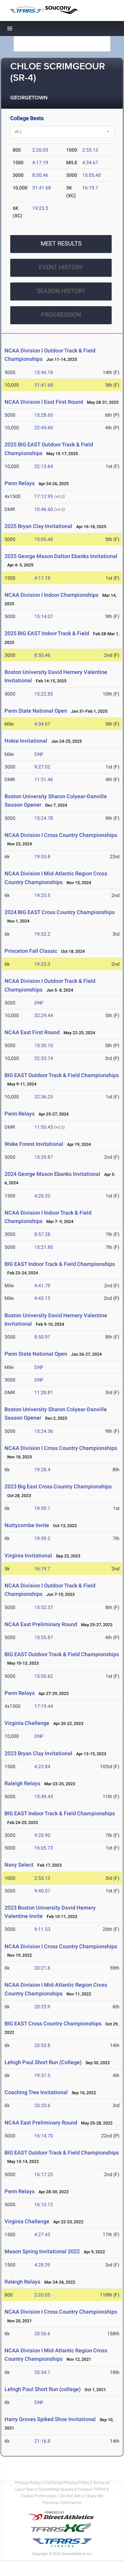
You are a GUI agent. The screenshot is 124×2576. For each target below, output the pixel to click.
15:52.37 (44, 1607)
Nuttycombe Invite (27, 1525)
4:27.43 (42, 2235)
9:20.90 (42, 1835)
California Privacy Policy (67, 2483)
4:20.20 (42, 1196)
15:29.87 (44, 1157)
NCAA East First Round (32, 1032)
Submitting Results (56, 2489)
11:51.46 (44, 779)
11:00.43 (44, 1127)
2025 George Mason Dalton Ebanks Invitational (61, 556)
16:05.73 (44, 1848)
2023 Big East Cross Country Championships (58, 1486)
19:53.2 (42, 934)
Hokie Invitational (26, 741)
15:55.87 (44, 1637)
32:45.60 (44, 428)
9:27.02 (42, 767)
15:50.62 (44, 1676)
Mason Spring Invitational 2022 (42, 2251)
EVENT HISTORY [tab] (61, 267)
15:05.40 (91, 175)
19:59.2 (42, 1538)
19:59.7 (42, 1508)
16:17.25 (44, 2174)
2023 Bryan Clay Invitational (38, 1753)
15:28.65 (44, 415)
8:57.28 (42, 1234)
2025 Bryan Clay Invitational (38, 526)
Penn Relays (20, 483)
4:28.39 (42, 2265)
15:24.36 (44, 1431)
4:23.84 (42, 1767)
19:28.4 (42, 1470)
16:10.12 (44, 2205)
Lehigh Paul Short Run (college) (43, 2389)
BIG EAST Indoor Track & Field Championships (60, 1264)
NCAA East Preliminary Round (41, 1624)
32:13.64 (44, 466)
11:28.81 (44, 1392)
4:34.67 (90, 163)
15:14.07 (44, 616)
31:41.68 (42, 188)
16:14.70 (44, 2136)
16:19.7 (90, 188)
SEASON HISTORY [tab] (61, 291)
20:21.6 (42, 1968)
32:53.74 (44, 1058)
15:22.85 (44, 694)
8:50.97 (42, 1337)
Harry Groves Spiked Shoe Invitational (50, 2419)
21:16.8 (42, 2441)
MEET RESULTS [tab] (61, 243)
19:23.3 (40, 208)
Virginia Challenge (27, 1723)
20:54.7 (42, 2372)
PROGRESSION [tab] (61, 315)
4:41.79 (42, 1286)
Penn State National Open (36, 711)
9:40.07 (42, 1891)
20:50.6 (42, 2334)
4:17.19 (40, 163)
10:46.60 (44, 509)
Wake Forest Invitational (34, 1144)
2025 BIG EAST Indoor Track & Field (47, 633)
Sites (30, 2489)
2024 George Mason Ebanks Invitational (52, 1174)
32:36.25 (44, 1097)
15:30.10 (44, 1045)
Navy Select (19, 1865)
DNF (39, 754)
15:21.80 (44, 1247)
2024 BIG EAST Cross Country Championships (60, 912)
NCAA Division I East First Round (44, 402)
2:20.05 (40, 150)
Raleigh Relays (22, 1783)
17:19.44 (44, 1706)
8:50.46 (40, 175)
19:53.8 (42, 857)
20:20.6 (42, 2105)
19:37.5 (42, 2075)
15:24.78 (44, 818)
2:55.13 (90, 150)
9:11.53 (42, 1929)
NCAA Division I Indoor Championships (51, 595)
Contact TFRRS (92, 2489)
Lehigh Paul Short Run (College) (43, 2062)
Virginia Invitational (28, 1555)
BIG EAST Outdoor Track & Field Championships (62, 1075)
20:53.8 (42, 2045)
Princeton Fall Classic (31, 951)
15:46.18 (44, 372)
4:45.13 (42, 1298)
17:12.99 (44, 496)
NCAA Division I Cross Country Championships (61, 835)
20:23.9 (42, 2007)
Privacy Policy (28, 2483)
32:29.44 (44, 1015)
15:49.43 (44, 1797)
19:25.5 (42, 895)
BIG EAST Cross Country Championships (53, 2023)
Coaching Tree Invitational (36, 2092)
